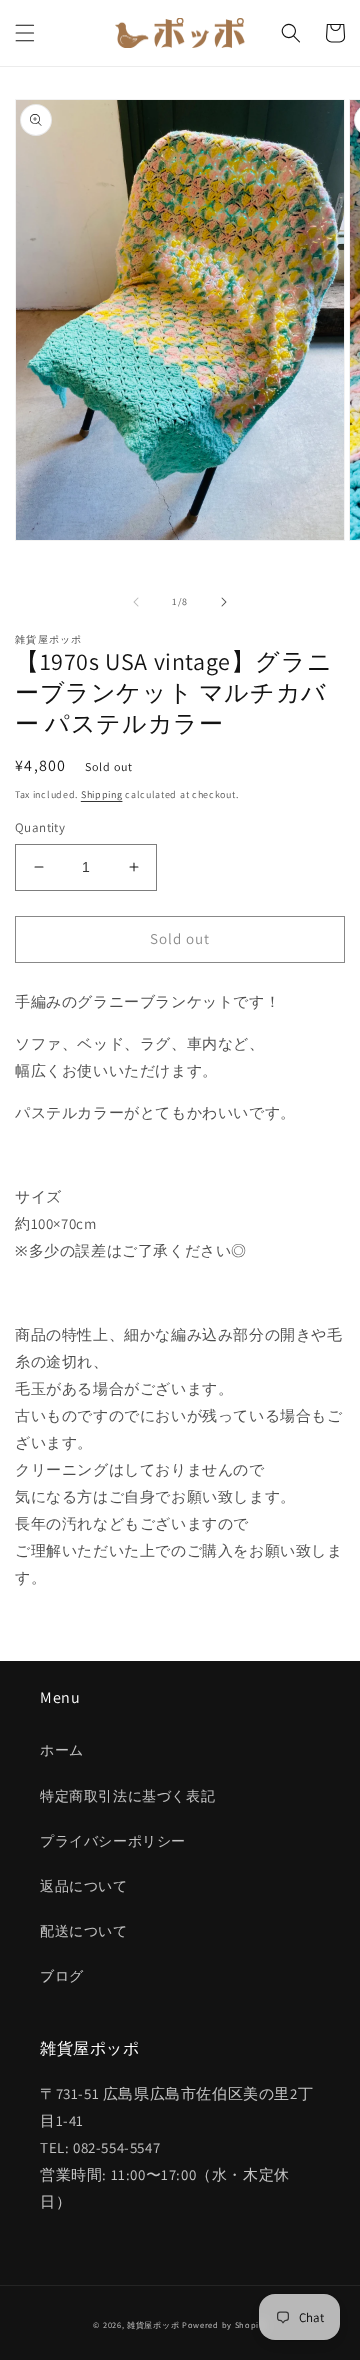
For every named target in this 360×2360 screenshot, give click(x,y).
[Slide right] (224, 602)
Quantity (40, 827)
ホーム (62, 1750)
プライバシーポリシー (113, 1841)
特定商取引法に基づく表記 (127, 1796)
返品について (84, 1886)
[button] (25, 33)
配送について (84, 1931)
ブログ (62, 1976)
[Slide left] (136, 602)
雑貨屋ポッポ (153, 2324)
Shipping (102, 794)
